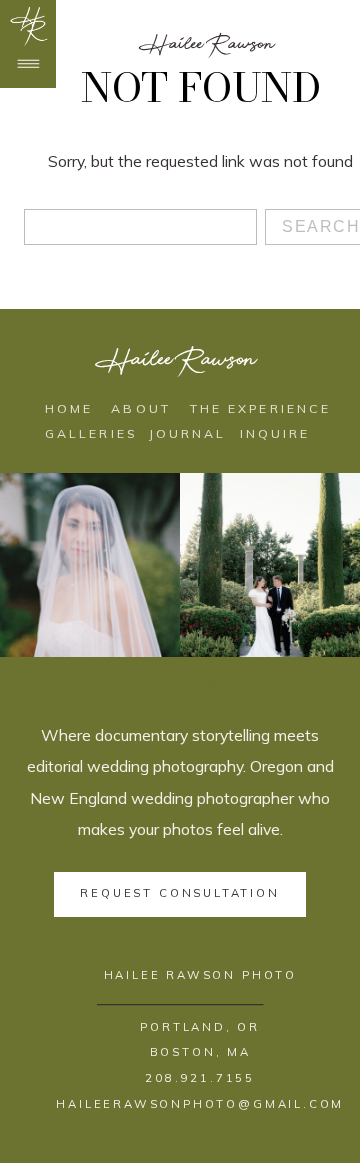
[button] (32, 27)
